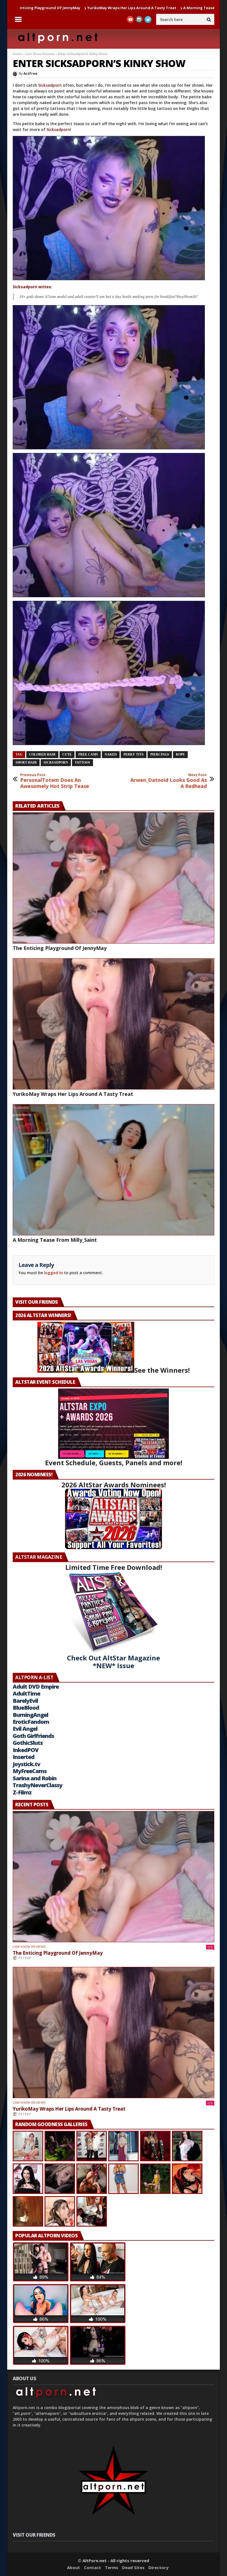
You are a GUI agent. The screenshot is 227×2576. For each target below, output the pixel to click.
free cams (88, 754)
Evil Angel (25, 1729)
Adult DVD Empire (36, 1687)
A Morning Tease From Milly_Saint (107, 8)
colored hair (42, 754)
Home (17, 54)
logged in (53, 1273)
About (73, 2567)
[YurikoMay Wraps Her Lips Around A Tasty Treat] (114, 1024)
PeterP (25, 1958)
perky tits (134, 754)
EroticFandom (31, 1722)
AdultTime (26, 1693)
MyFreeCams (30, 1771)
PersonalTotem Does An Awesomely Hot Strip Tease (55, 781)
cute (67, 754)
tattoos (82, 763)
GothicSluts (28, 1743)
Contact (92, 2567)
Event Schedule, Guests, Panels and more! (114, 1463)
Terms (112, 2567)
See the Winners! (162, 1370)
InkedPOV (26, 1750)
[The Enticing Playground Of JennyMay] (114, 878)
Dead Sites (133, 2567)
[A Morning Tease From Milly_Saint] (114, 1170)
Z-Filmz (22, 1792)
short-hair (26, 763)
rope (180, 754)
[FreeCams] (114, 208)
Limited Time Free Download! (114, 1567)
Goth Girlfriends (33, 1736)
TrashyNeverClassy (38, 1785)
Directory (158, 2567)
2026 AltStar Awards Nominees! (114, 1485)
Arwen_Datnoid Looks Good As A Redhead (169, 781)
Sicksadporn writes (32, 287)
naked (111, 754)
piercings (160, 754)
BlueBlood (26, 1708)
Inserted (24, 1757)
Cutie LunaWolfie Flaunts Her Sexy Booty (183, 8)
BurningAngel (30, 1715)
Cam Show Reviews (40, 54)
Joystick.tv (26, 1764)
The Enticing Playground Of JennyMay (60, 948)
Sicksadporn (50, 85)
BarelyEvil (25, 1701)
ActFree (30, 74)
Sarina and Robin (35, 1778)
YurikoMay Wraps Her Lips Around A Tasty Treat (73, 1094)
